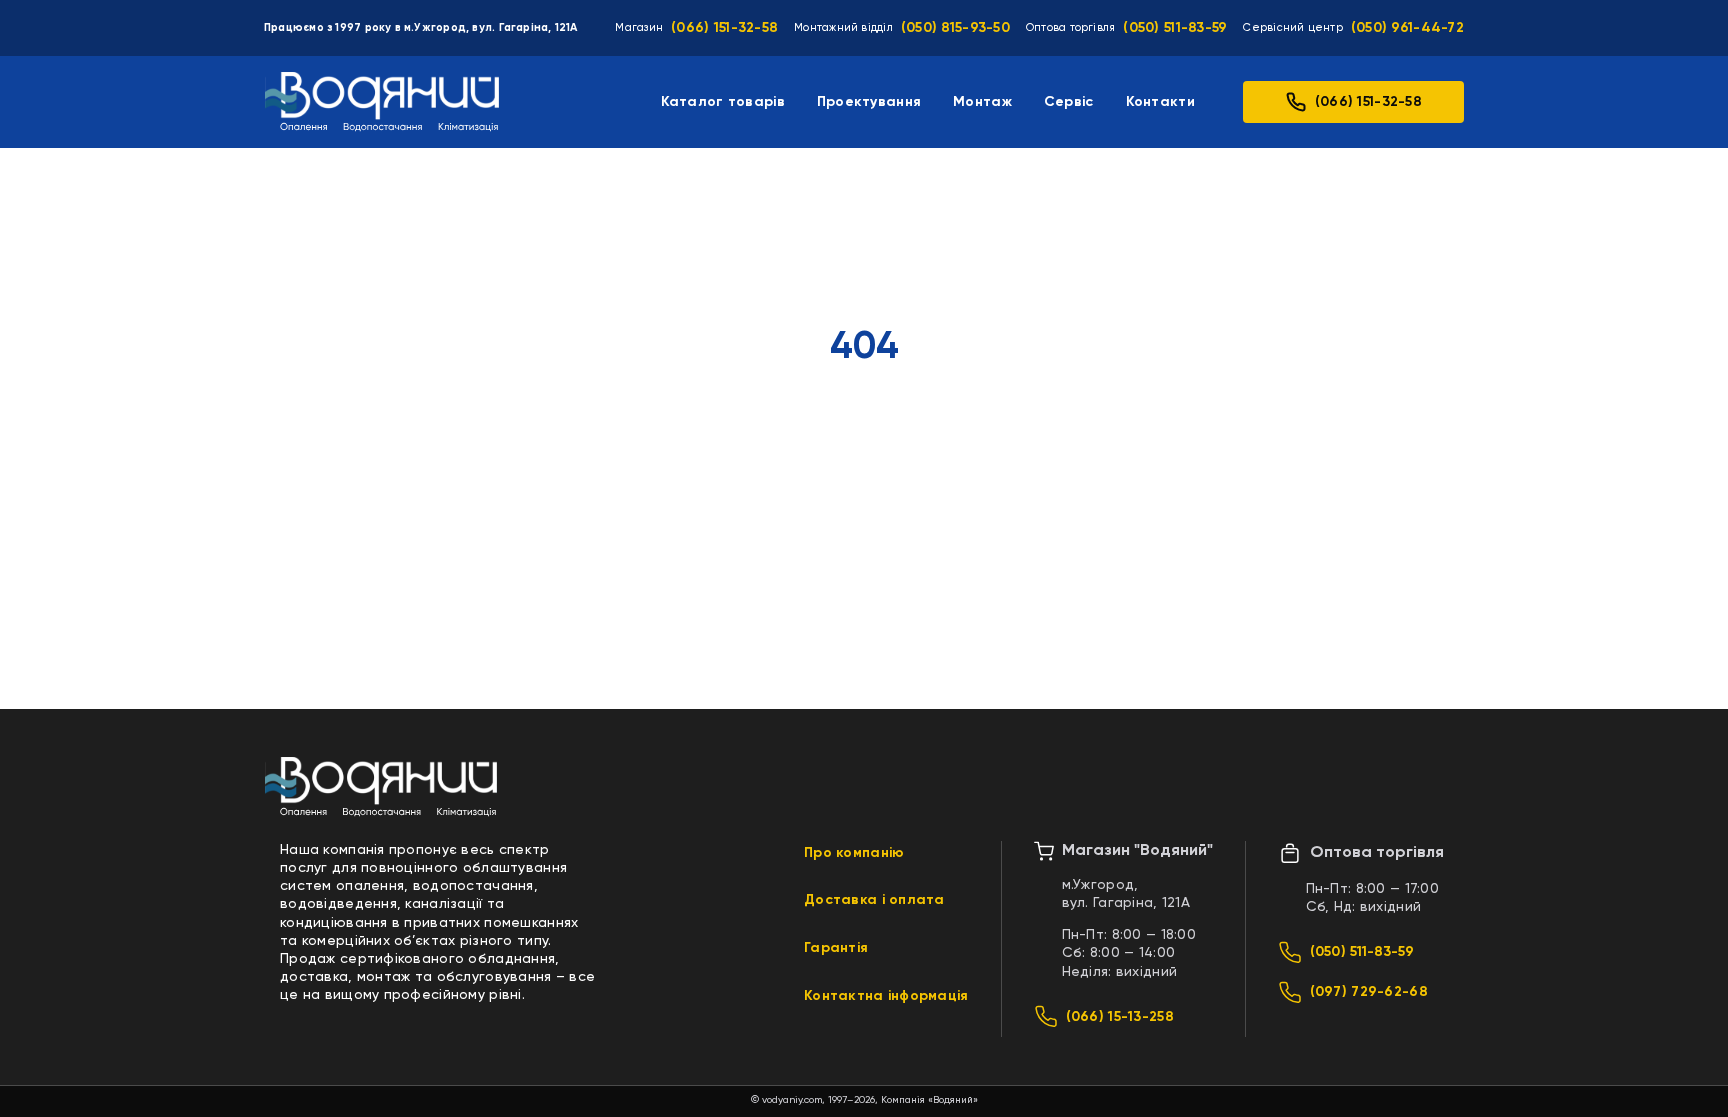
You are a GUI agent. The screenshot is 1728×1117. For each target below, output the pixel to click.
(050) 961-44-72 (1407, 28)
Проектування (869, 102)
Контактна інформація (886, 996)
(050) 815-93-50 (955, 28)
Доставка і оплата (874, 900)
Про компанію (854, 853)
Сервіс (1069, 102)
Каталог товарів (723, 102)
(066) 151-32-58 (724, 28)
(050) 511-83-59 (1175, 28)
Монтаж (982, 102)
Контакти (1160, 102)
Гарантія (836, 948)
